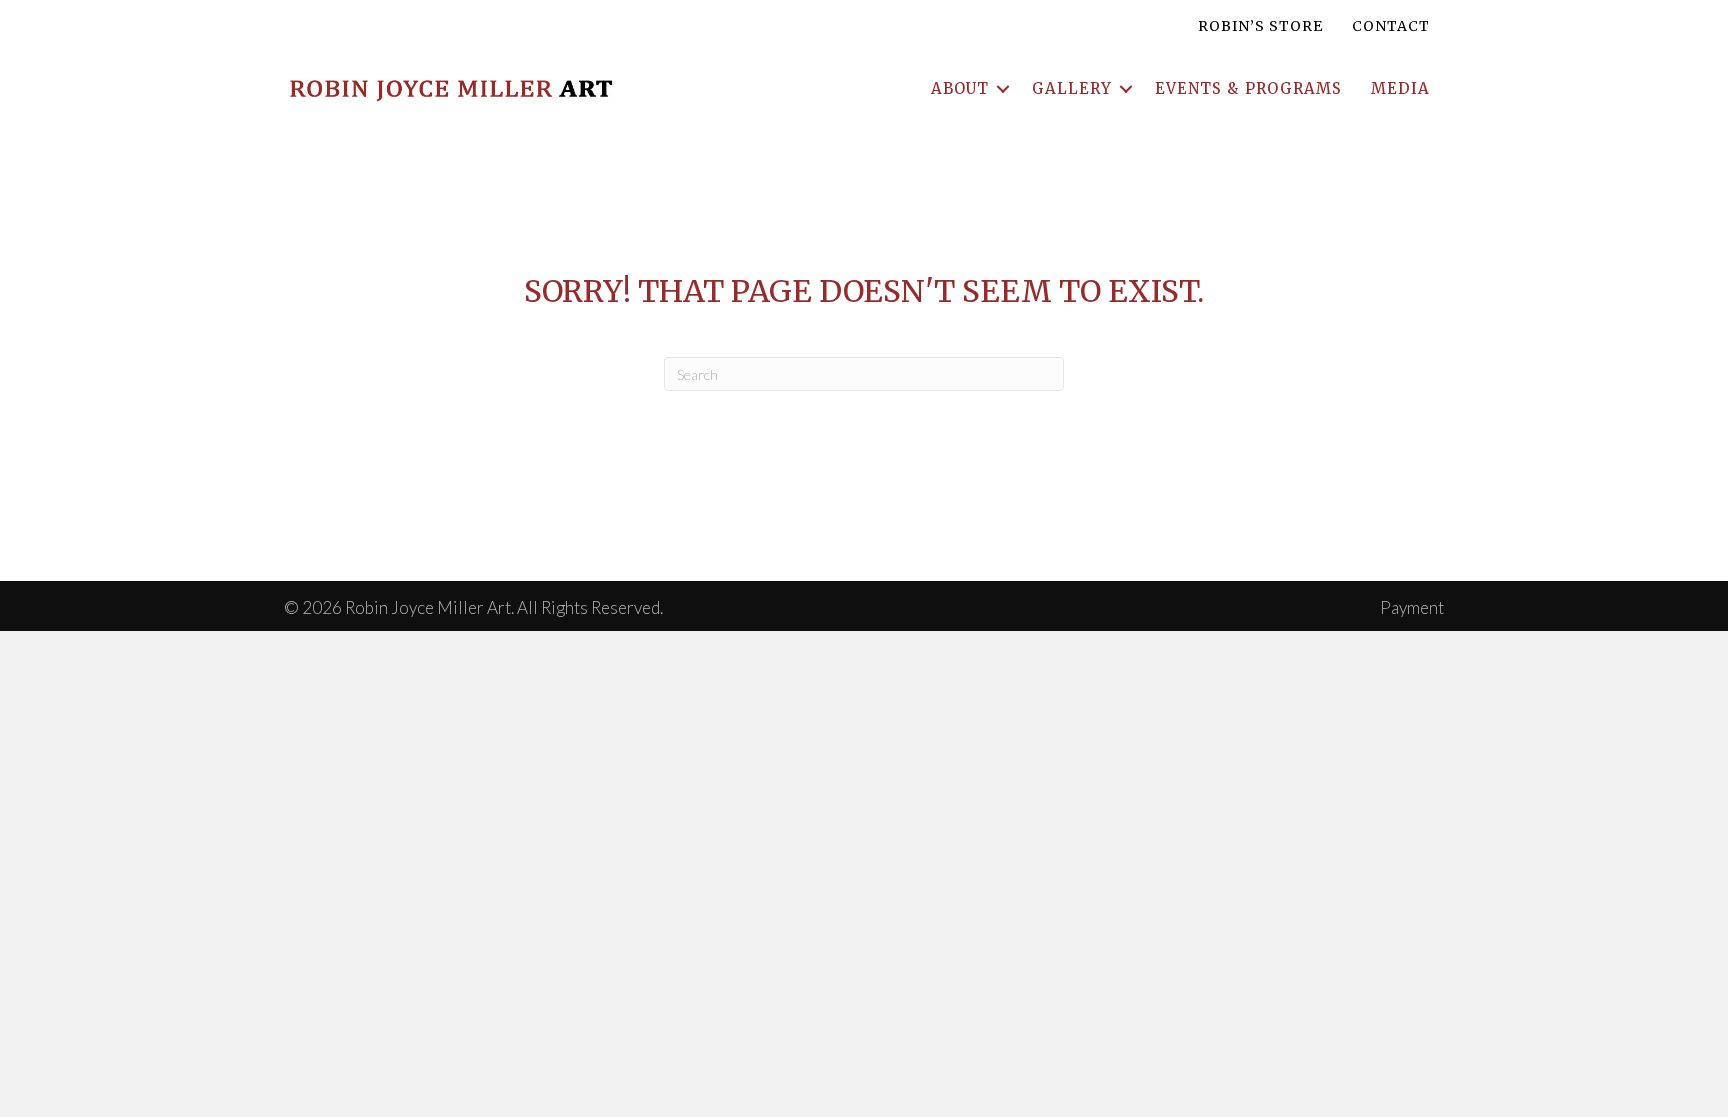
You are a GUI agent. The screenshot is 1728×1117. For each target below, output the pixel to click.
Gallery (1072, 88)
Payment (1412, 607)
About (960, 88)
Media (1400, 88)
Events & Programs (1248, 88)
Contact (1391, 26)
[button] (1003, 88)
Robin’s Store (1260, 26)
